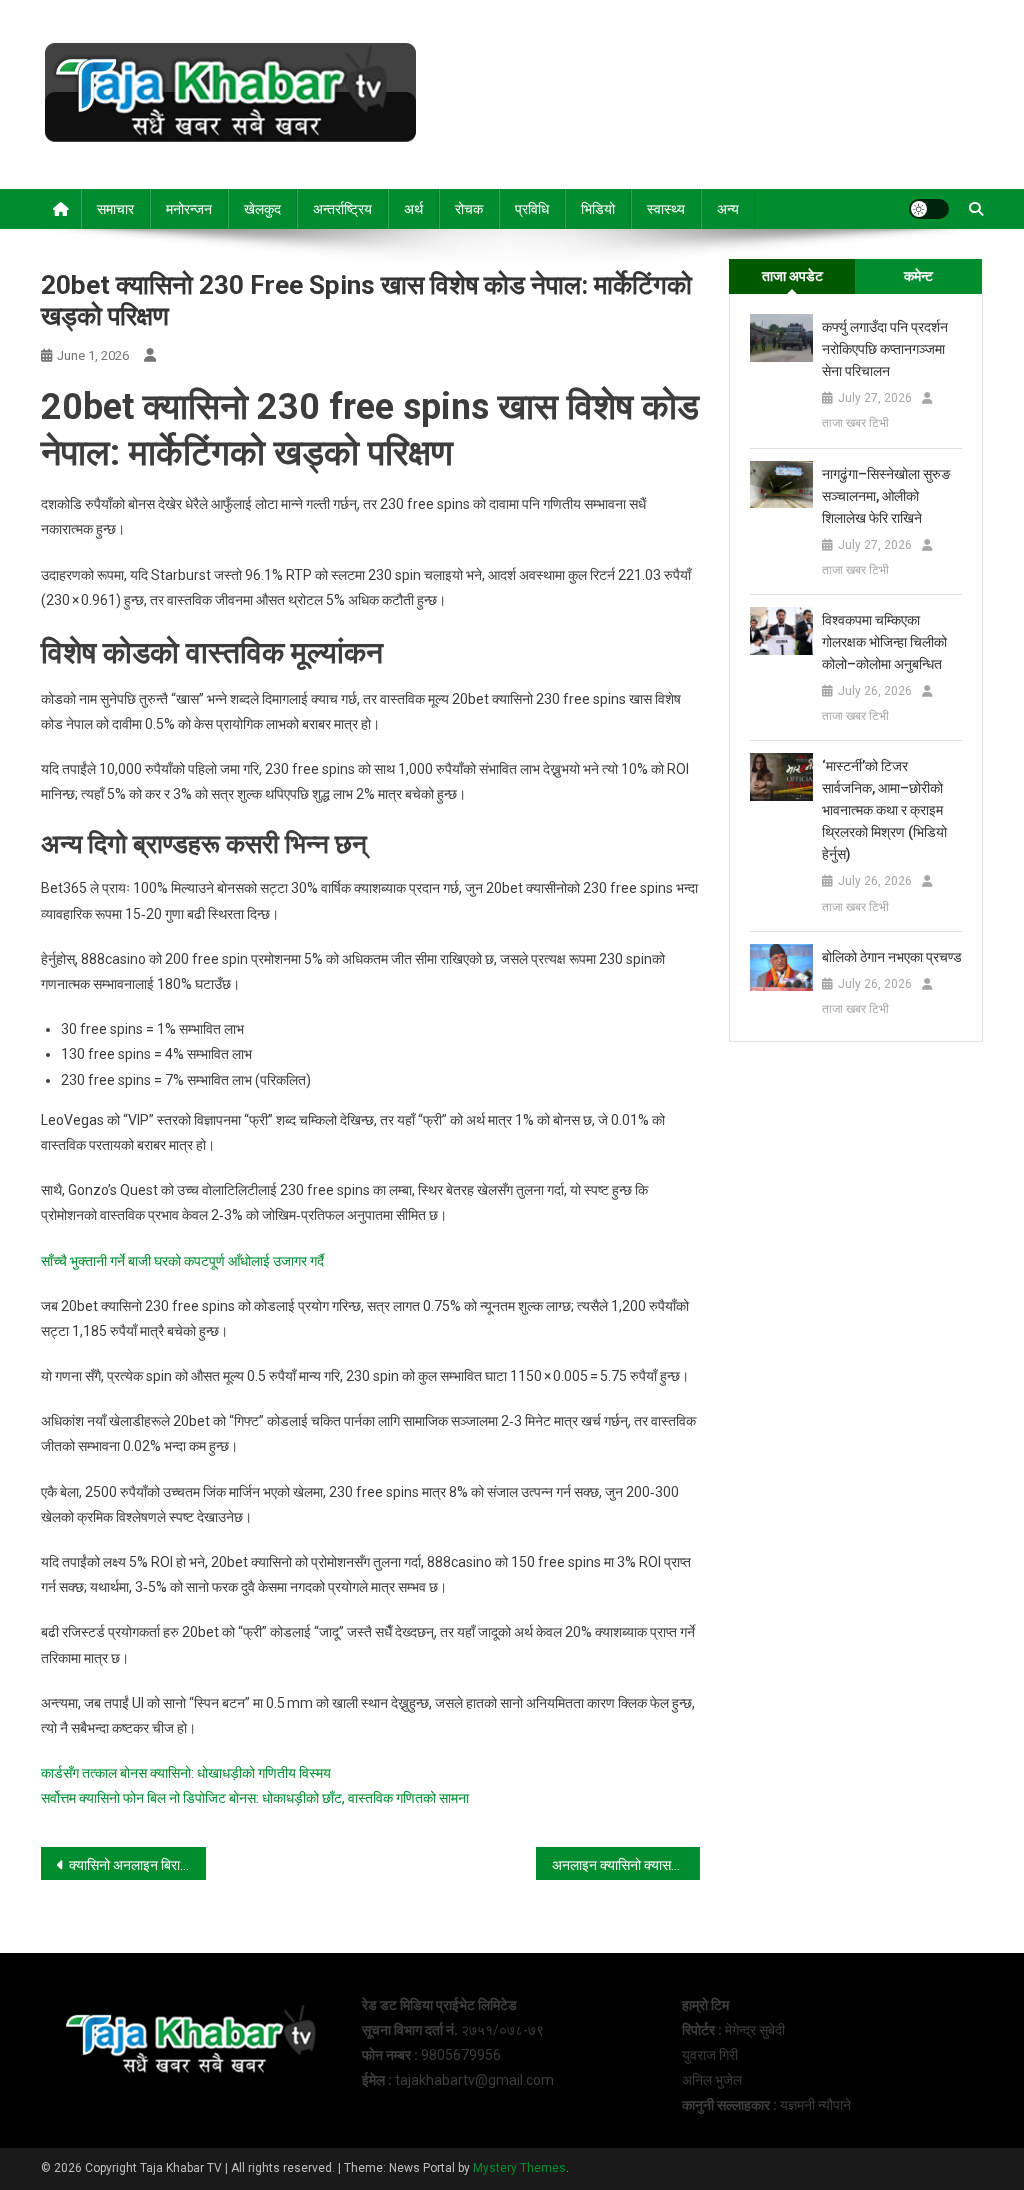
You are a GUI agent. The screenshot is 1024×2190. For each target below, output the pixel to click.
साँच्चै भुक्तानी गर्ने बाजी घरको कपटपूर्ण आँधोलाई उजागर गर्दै (182, 1261)
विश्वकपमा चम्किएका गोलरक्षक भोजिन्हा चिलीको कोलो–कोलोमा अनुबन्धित (884, 642)
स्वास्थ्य (666, 209)
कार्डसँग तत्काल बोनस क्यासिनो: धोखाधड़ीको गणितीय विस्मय (186, 1773)
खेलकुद (262, 209)
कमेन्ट (918, 276)
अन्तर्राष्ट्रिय (342, 209)
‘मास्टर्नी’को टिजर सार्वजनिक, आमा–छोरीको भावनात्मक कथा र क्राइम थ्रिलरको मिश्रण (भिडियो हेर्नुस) (884, 810)
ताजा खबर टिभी (855, 423)
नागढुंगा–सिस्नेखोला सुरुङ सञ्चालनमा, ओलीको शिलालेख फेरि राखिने (886, 496)
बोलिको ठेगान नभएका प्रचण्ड (892, 957)
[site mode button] (929, 209)
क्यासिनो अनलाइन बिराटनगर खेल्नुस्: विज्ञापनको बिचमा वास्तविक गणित (137, 1865)
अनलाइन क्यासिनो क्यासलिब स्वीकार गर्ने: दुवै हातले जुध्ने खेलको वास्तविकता (626, 1865)
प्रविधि (532, 209)
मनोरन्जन (189, 209)
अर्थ (413, 209)
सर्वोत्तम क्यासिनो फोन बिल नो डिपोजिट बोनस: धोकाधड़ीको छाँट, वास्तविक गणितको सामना (255, 1798)
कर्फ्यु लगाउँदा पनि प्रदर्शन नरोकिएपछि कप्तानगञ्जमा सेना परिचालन (885, 349)
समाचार (115, 209)
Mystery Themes (519, 2168)
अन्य (728, 209)
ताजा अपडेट (792, 276)
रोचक (469, 209)
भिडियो (598, 209)
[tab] (792, 276)
